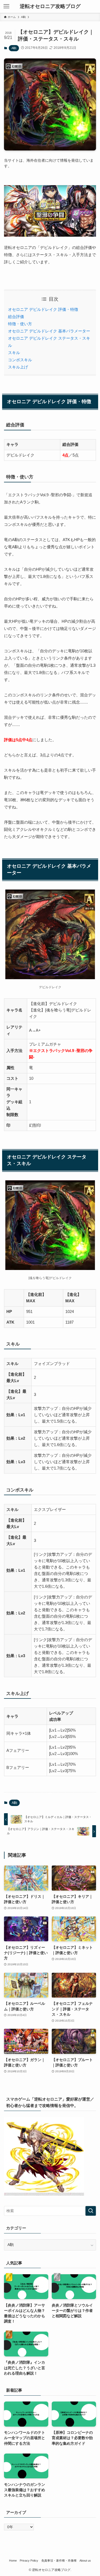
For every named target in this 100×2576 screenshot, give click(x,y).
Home (13, 2561)
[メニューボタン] (6, 6)
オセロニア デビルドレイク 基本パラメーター (49, 331)
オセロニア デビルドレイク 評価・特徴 (43, 309)
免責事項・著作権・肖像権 (59, 2561)
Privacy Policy (29, 2561)
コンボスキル (20, 360)
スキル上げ (18, 367)
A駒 (14, 48)
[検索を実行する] (91, 2211)
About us (85, 2561)
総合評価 (16, 317)
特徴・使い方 (20, 324)
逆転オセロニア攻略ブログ (50, 7)
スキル (14, 353)
